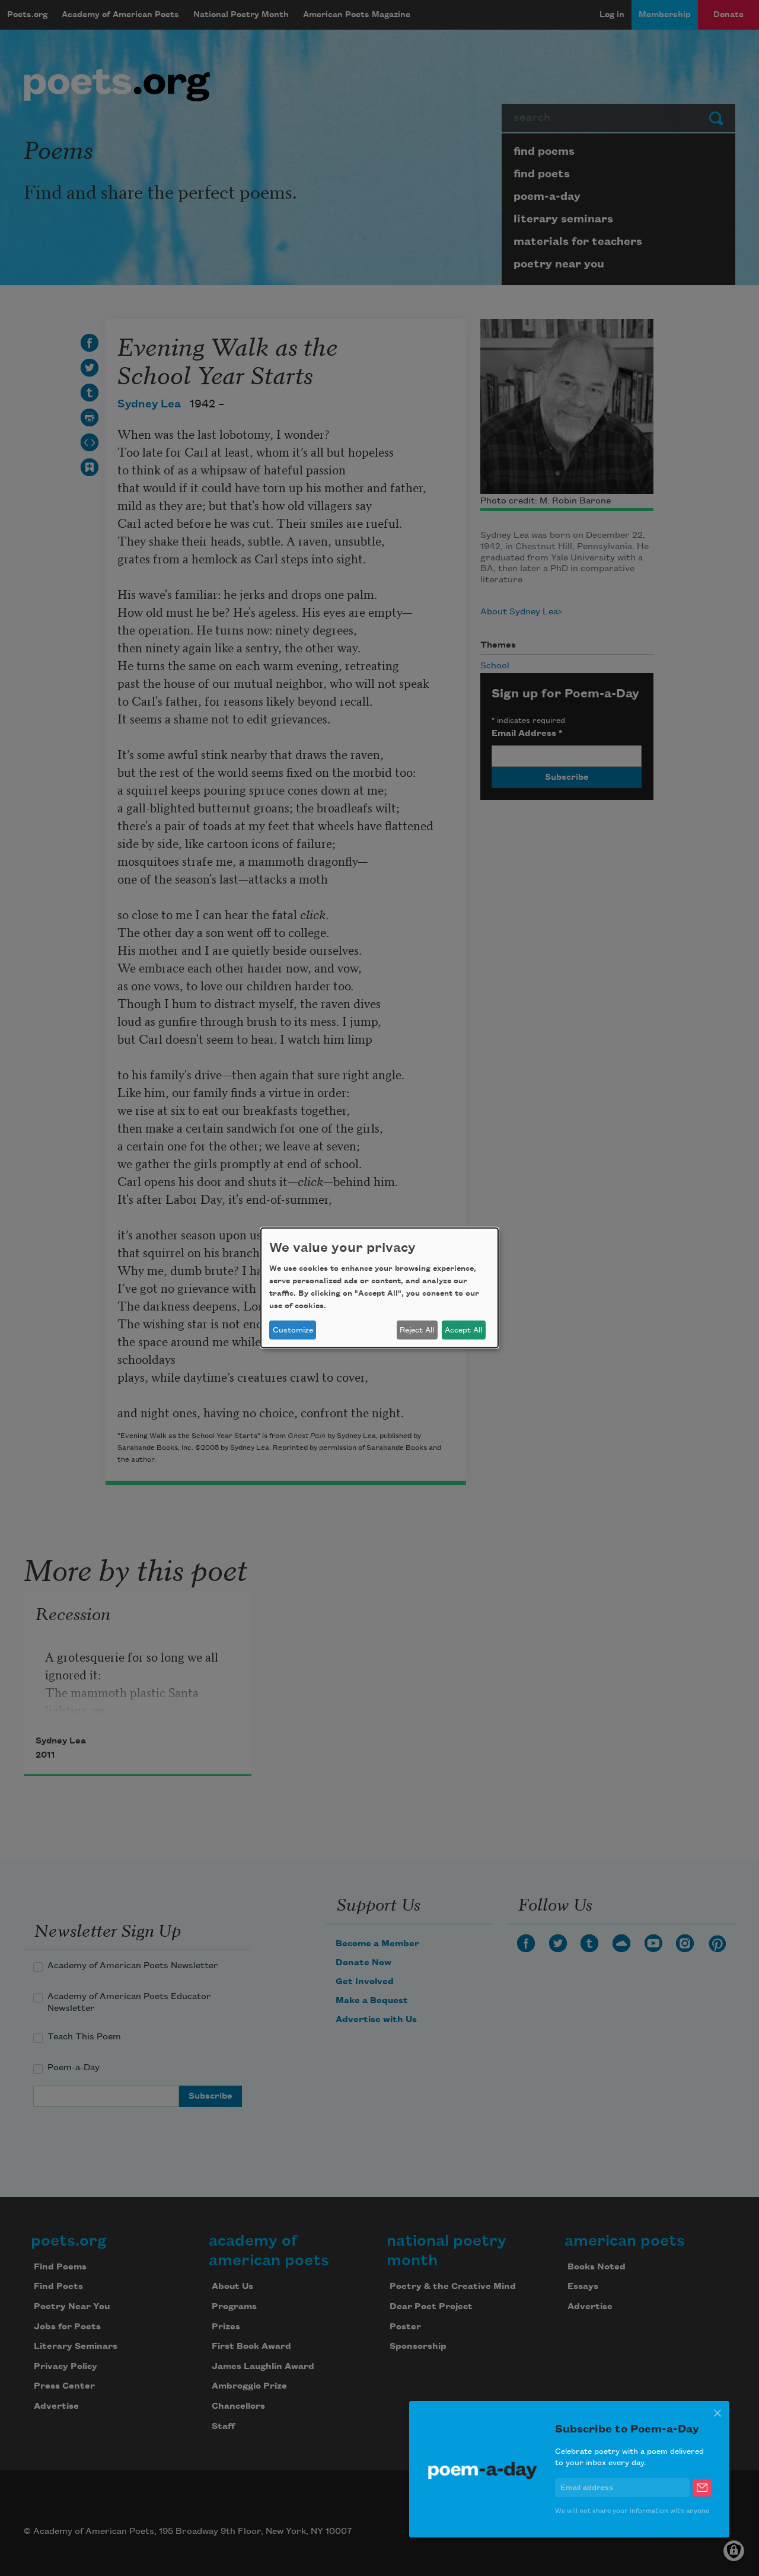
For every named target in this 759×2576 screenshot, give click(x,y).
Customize (293, 1330)
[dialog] (379, 1288)
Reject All (417, 1330)
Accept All (463, 1330)
